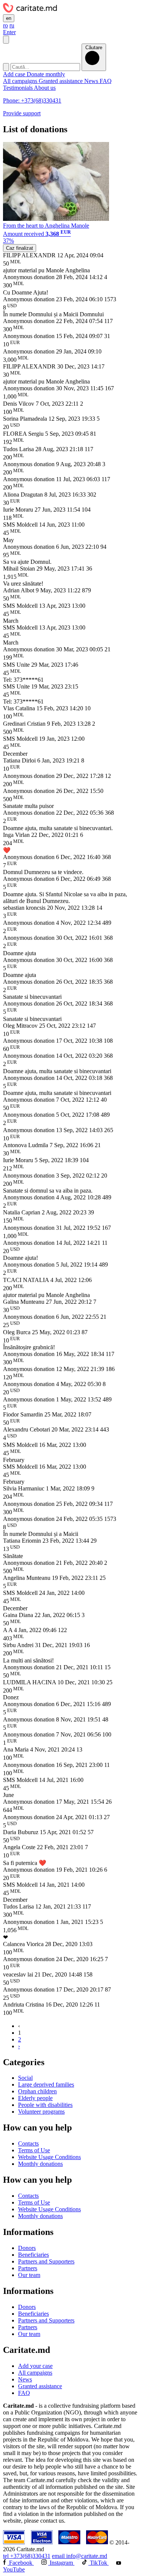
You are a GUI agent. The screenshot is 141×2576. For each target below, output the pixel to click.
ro (5, 25)
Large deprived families (46, 2085)
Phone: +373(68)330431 (32, 100)
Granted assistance (61, 81)
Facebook (21, 2563)
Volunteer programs (41, 2112)
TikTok (99, 2563)
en (9, 18)
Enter (9, 32)
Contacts (28, 2143)
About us (45, 88)
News (92, 81)
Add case (15, 74)
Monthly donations (40, 2164)
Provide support (22, 113)
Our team (29, 2275)
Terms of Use (34, 2150)
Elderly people (35, 2098)
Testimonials (18, 88)
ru (12, 25)
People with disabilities (45, 2105)
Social (25, 2078)
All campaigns (21, 81)
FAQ (106, 81)
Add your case (35, 2366)
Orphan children (37, 2091)
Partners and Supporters (46, 2261)
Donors (27, 2248)
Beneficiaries (33, 2255)
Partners (28, 2268)
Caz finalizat (20, 248)
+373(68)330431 (27, 2556)
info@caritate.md (80, 2556)
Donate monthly (46, 74)
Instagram (61, 2563)
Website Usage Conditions (49, 2157)
